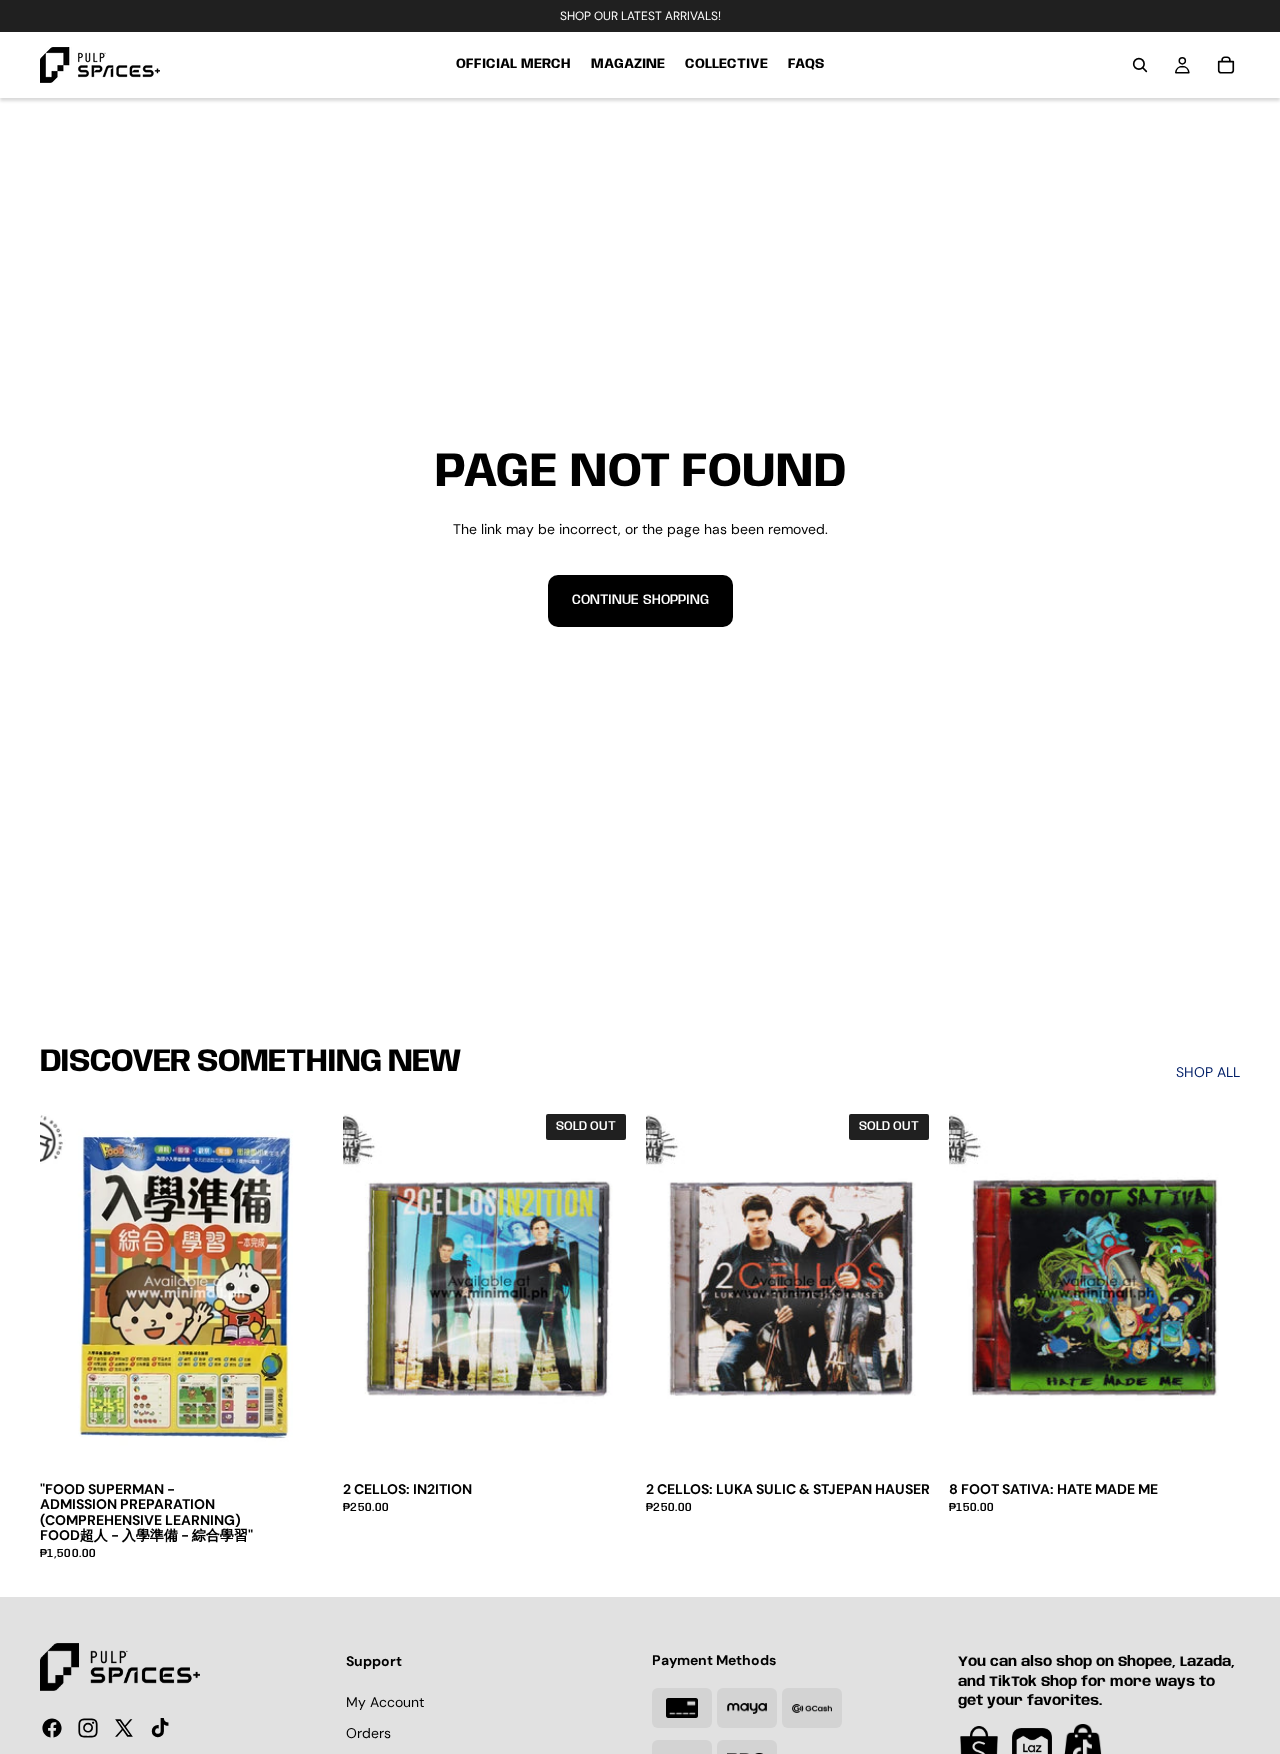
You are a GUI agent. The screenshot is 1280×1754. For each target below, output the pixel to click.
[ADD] (1209, 1439)
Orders (368, 1733)
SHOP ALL (1208, 1072)
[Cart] (1226, 65)
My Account (385, 1701)
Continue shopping (640, 600)
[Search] (1140, 65)
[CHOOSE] (300, 1439)
